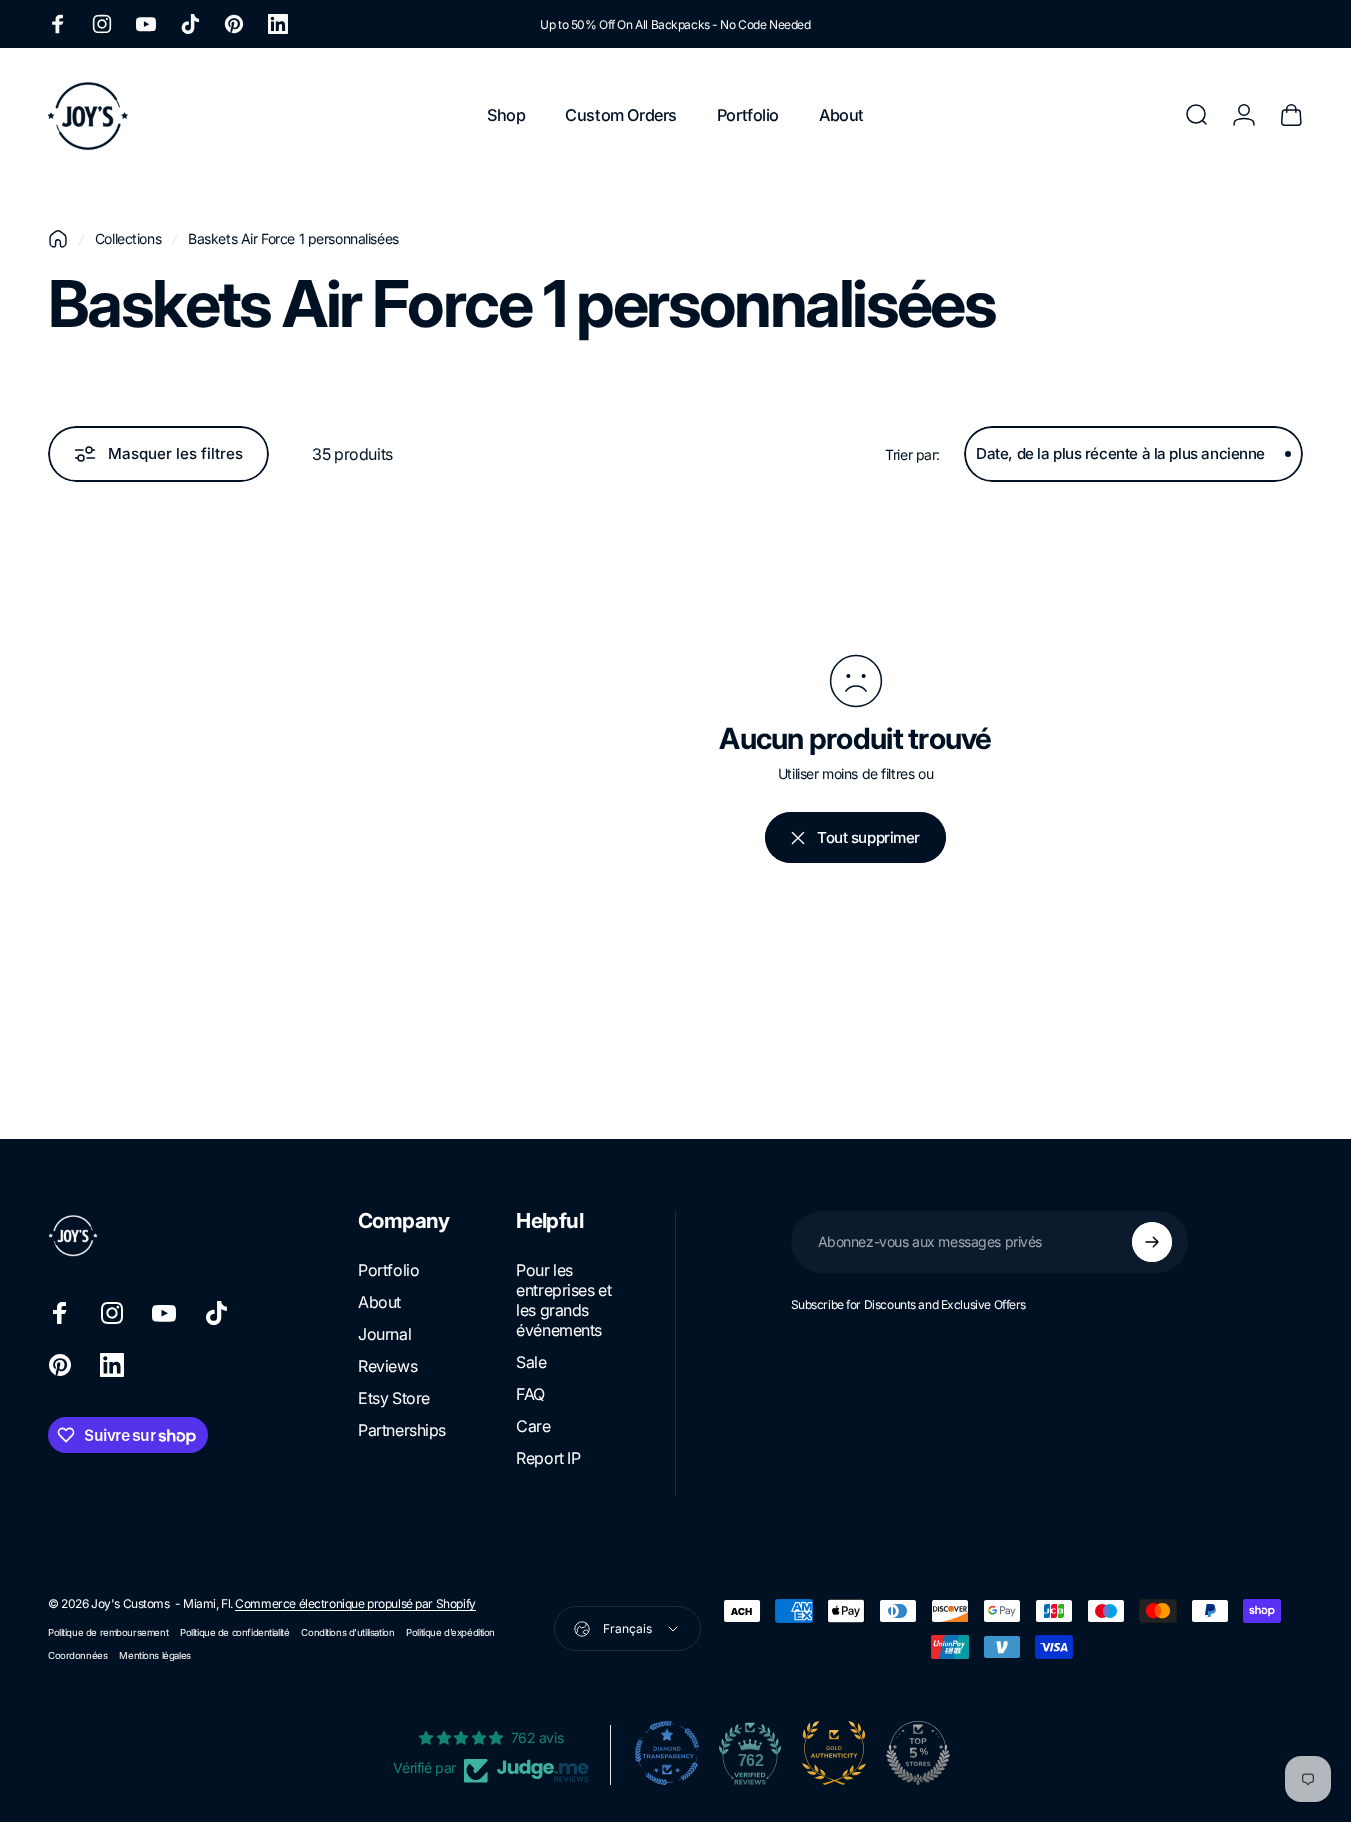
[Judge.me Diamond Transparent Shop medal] (667, 1753)
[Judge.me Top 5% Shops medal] (918, 1753)
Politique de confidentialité (234, 1632)
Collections (128, 238)
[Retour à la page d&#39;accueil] (58, 239)
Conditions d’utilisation (347, 1632)
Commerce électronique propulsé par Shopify (355, 1603)
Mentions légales (154, 1655)
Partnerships (402, 1430)
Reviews (387, 1366)
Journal (384, 1334)
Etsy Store (394, 1398)
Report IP (548, 1458)
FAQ (530, 1394)
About (379, 1302)
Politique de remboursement (108, 1632)
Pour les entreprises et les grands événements (563, 1300)
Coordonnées (77, 1655)
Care (533, 1426)
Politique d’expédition (450, 1632)
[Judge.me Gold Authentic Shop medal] (834, 1753)
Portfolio (388, 1270)
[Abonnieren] (1152, 1242)
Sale (531, 1362)
